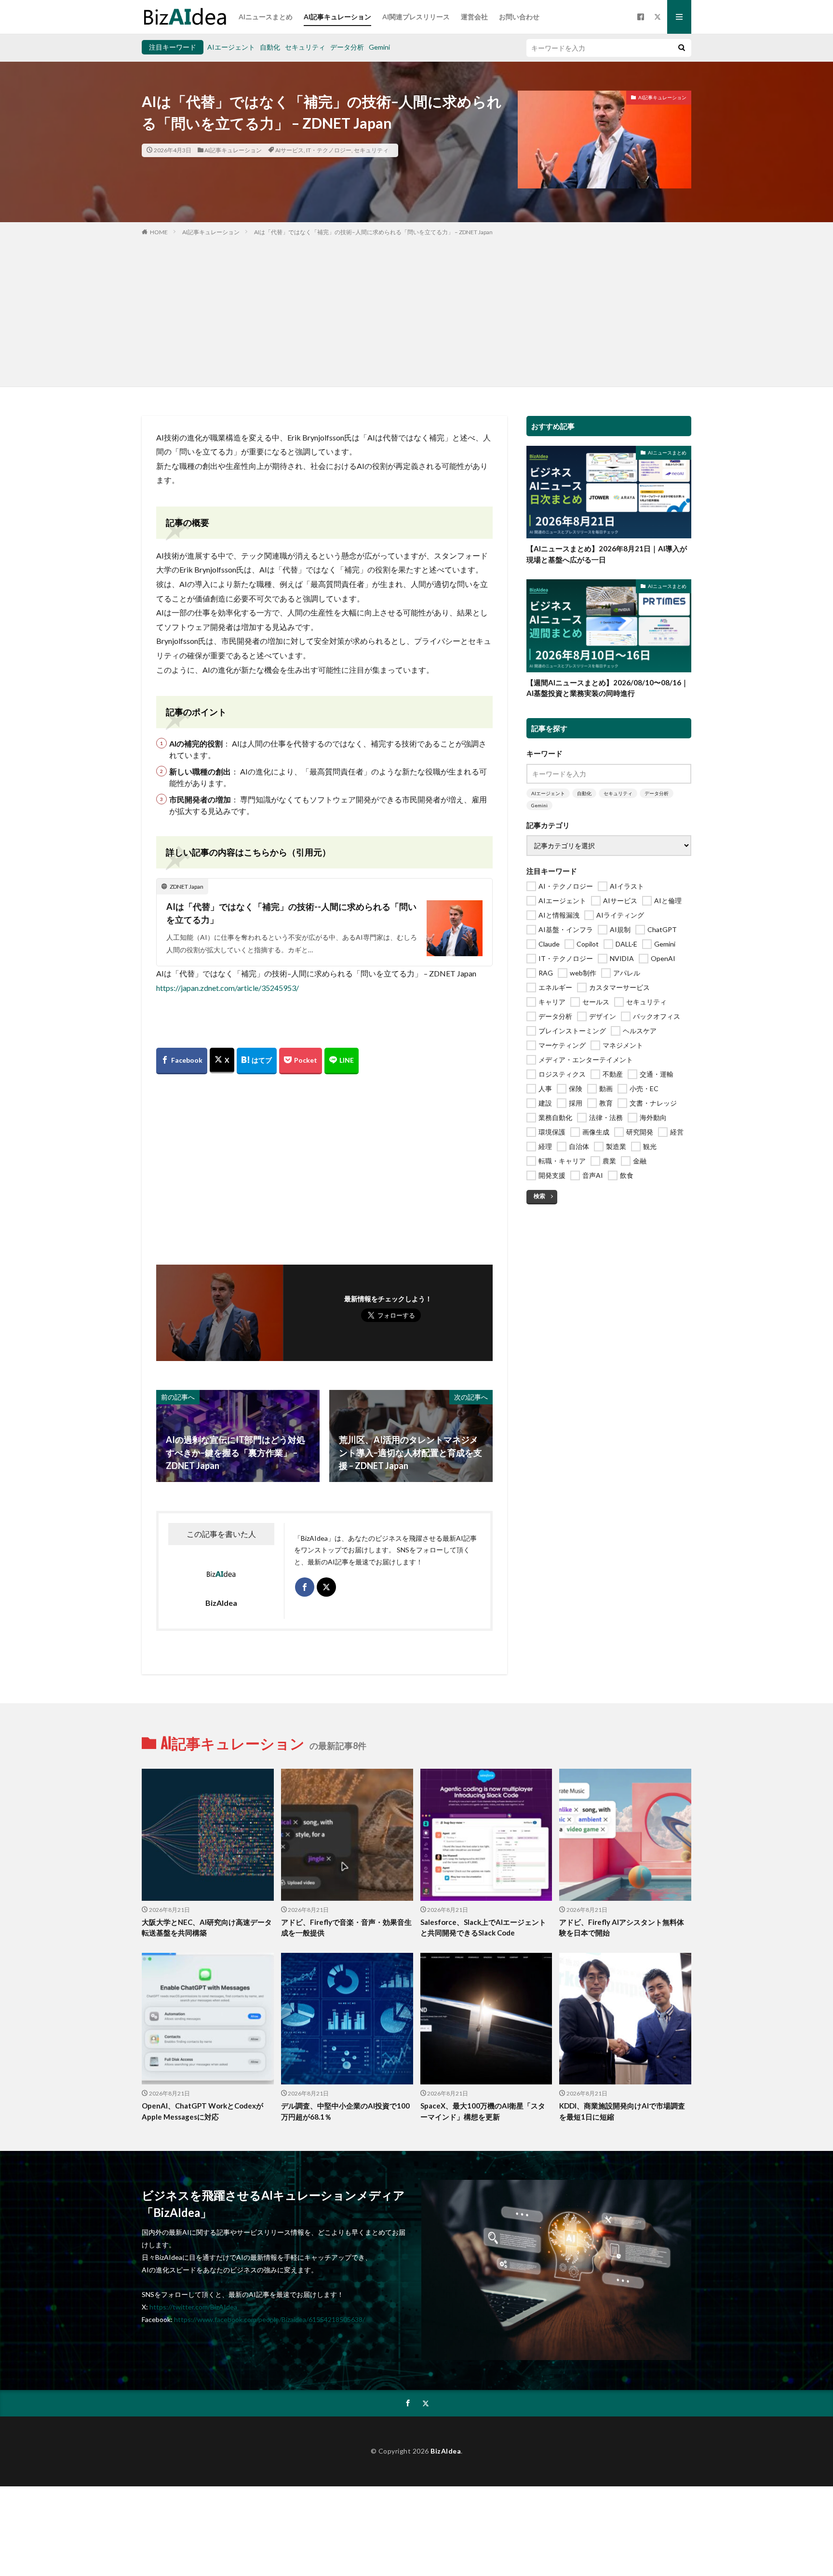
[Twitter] (222, 1061)
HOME (159, 232)
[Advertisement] (416, 309)
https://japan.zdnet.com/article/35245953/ (228, 988)
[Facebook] (182, 1061)
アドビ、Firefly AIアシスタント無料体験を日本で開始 (622, 1928)
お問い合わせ (519, 17)
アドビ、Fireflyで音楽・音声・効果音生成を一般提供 (346, 1928)
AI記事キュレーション (337, 17)
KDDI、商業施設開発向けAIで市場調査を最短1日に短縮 (622, 2111)
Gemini (379, 47)
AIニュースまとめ (266, 17)
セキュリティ (305, 47)
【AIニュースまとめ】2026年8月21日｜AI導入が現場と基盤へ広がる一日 (607, 554)
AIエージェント (231, 47)
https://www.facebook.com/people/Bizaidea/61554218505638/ (269, 2319)
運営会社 (474, 17)
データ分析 (347, 47)
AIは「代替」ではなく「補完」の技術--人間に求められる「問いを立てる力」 (291, 913)
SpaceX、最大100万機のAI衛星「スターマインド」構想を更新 (483, 2111)
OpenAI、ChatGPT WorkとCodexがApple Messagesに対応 (202, 2111)
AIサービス (289, 150)
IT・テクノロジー (329, 150)
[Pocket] (301, 1061)
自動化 (270, 47)
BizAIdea (446, 2451)
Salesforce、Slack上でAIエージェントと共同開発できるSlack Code (483, 1928)
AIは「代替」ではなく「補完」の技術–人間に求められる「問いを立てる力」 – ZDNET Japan (373, 232)
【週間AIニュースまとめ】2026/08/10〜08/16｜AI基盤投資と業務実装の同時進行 (607, 688)
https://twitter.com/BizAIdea (193, 2307)
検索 (539, 1196)
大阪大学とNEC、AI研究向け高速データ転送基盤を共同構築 (207, 1928)
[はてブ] (257, 1061)
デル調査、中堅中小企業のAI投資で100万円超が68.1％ (345, 2111)
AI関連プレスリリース (416, 17)
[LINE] (342, 1061)
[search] (682, 48)
